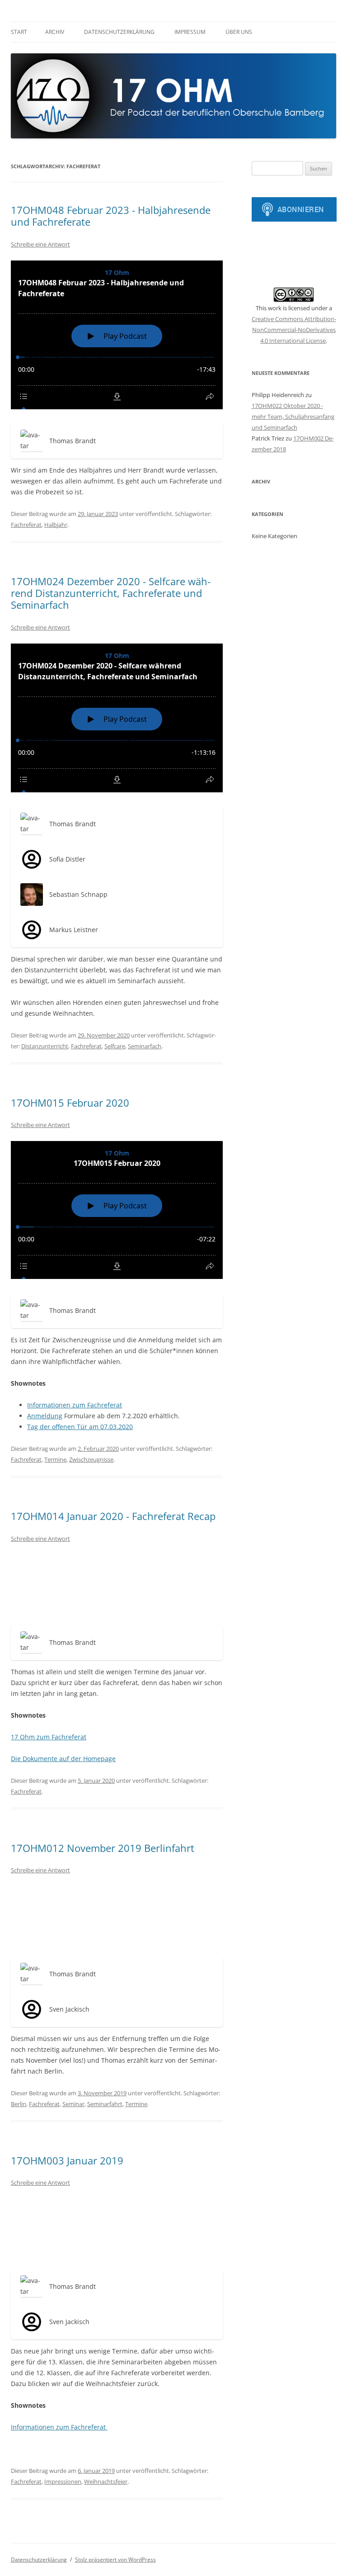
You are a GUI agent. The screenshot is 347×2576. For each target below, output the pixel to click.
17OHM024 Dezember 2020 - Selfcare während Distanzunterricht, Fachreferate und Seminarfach (111, 593)
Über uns (239, 32)
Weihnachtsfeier (106, 2481)
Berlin (19, 2104)
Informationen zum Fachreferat (75, 1405)
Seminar (73, 2104)
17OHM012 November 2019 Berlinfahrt (103, 1848)
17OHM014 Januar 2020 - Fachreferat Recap (113, 1516)
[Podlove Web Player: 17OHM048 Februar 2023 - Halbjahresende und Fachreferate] (117, 335)
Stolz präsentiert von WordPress (115, 2559)
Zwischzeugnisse (91, 1459)
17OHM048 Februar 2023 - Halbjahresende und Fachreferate (111, 216)
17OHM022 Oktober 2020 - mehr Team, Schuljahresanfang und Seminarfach (293, 417)
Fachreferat (26, 525)
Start (19, 32)
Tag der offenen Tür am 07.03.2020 (80, 1427)
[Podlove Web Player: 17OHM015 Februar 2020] (117, 1210)
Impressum (190, 32)
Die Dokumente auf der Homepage (63, 1759)
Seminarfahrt (105, 2104)
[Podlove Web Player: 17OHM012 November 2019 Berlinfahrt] (117, 1914)
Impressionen (63, 2481)
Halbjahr (56, 525)
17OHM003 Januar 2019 (67, 2160)
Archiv (55, 32)
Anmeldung (45, 1416)
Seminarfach (145, 1046)
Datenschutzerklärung (119, 32)
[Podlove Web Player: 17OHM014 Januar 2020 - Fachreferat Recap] (117, 1583)
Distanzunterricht (45, 1046)
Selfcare (115, 1046)
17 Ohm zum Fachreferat (49, 1737)
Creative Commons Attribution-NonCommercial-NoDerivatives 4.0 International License (294, 330)
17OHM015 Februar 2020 (70, 1103)
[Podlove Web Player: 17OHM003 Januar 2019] (117, 2227)
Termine (55, 1459)
